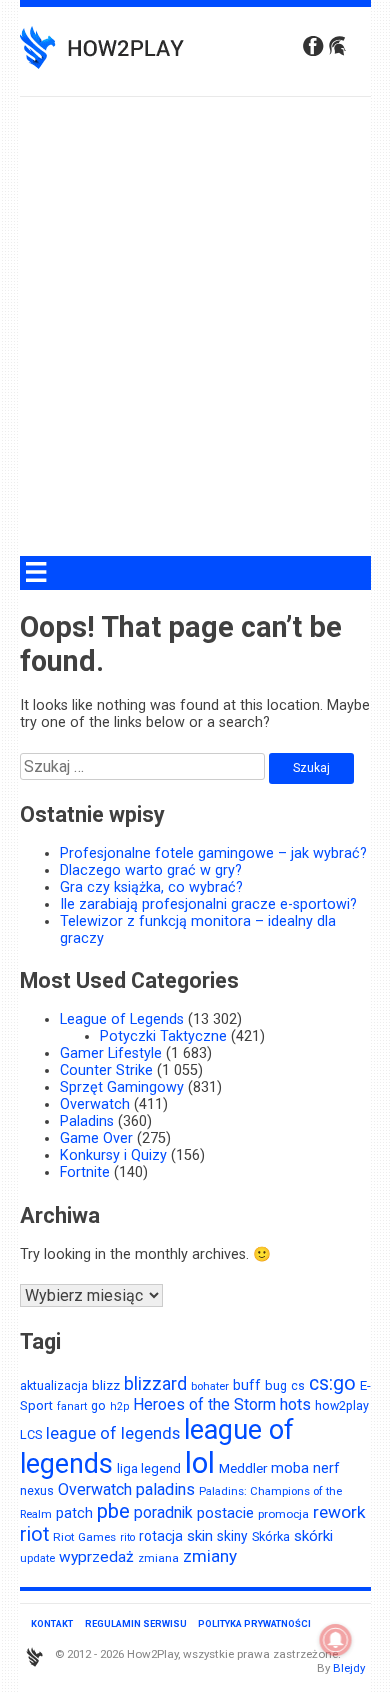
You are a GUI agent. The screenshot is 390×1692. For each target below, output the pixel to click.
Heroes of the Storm (204, 1404)
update (37, 1558)
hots (295, 1404)
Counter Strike (106, 1070)
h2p (119, 1406)
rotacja (161, 1536)
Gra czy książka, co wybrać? (151, 887)
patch (74, 1513)
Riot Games (84, 1537)
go (98, 1405)
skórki (313, 1536)
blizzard (155, 1383)
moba (290, 1468)
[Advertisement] (195, 334)
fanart (72, 1406)
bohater (210, 1386)
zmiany (210, 1556)
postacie (225, 1513)
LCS (31, 1434)
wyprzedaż (96, 1557)
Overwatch (95, 1104)
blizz (106, 1385)
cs (298, 1386)
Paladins (87, 1121)
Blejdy (349, 1668)
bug (276, 1385)
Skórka (271, 1536)
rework (339, 1512)
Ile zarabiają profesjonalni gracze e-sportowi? (208, 904)
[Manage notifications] (336, 1640)
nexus (37, 1490)
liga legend (149, 1468)
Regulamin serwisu (136, 1623)
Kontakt (52, 1623)
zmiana (158, 1558)
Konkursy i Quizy (113, 1155)
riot (34, 1534)
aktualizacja (54, 1385)
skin (200, 1536)
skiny (232, 1536)
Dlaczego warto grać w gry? (151, 870)
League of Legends (122, 1019)
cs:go (332, 1383)
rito (127, 1537)
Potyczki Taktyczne (163, 1036)
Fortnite (85, 1172)
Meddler (243, 1468)
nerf (326, 1468)
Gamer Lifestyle (111, 1053)
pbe (113, 1511)
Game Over (96, 1138)
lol (200, 1463)
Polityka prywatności (254, 1623)
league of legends (113, 1433)
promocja (283, 1514)
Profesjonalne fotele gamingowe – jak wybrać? (213, 853)
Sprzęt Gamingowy (122, 1087)
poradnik (163, 1512)
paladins (165, 1489)
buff (247, 1385)
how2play (342, 1405)
